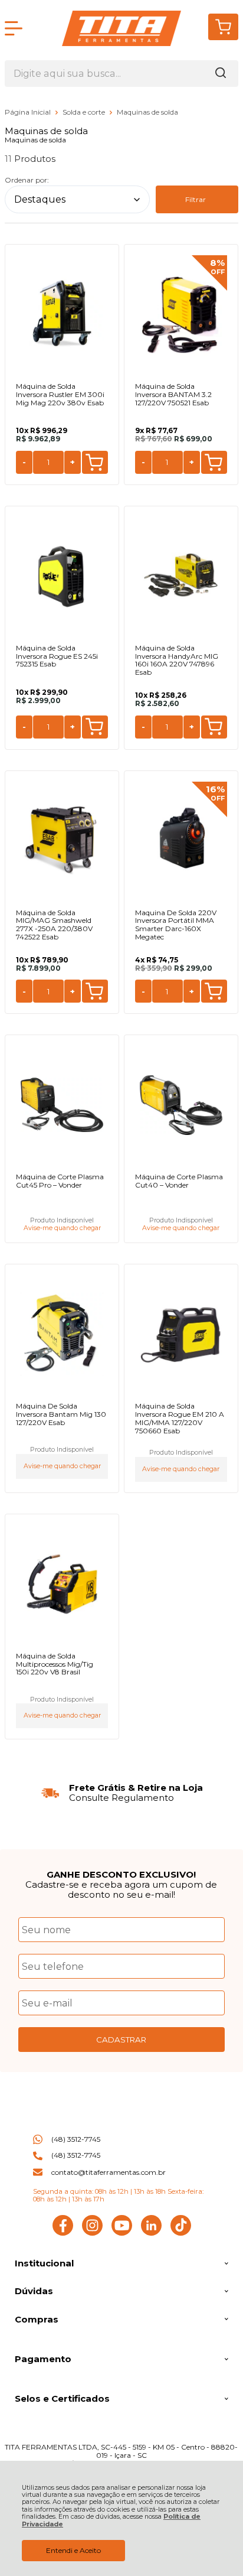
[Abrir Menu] (14, 28)
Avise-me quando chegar (62, 1228)
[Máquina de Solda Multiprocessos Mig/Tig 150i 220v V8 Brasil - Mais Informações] (62, 1584)
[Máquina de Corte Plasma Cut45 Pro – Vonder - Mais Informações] (62, 1105)
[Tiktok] (181, 2233)
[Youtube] (122, 2233)
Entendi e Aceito (73, 2550)
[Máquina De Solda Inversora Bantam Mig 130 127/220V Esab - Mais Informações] (62, 1334)
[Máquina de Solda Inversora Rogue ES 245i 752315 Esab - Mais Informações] (62, 576)
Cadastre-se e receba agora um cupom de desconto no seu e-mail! (121, 1889)
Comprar (95, 462)
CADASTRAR (121, 2040)
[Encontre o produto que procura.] (221, 74)
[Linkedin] (151, 2233)
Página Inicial (29, 112)
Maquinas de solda (147, 112)
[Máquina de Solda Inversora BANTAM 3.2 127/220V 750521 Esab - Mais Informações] (181, 314)
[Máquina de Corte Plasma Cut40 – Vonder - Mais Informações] (181, 1105)
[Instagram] (92, 2233)
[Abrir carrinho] (223, 27)
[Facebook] (63, 2233)
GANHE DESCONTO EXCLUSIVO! (121, 1874)
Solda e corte (85, 112)
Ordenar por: (27, 180)
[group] (121, 1793)
